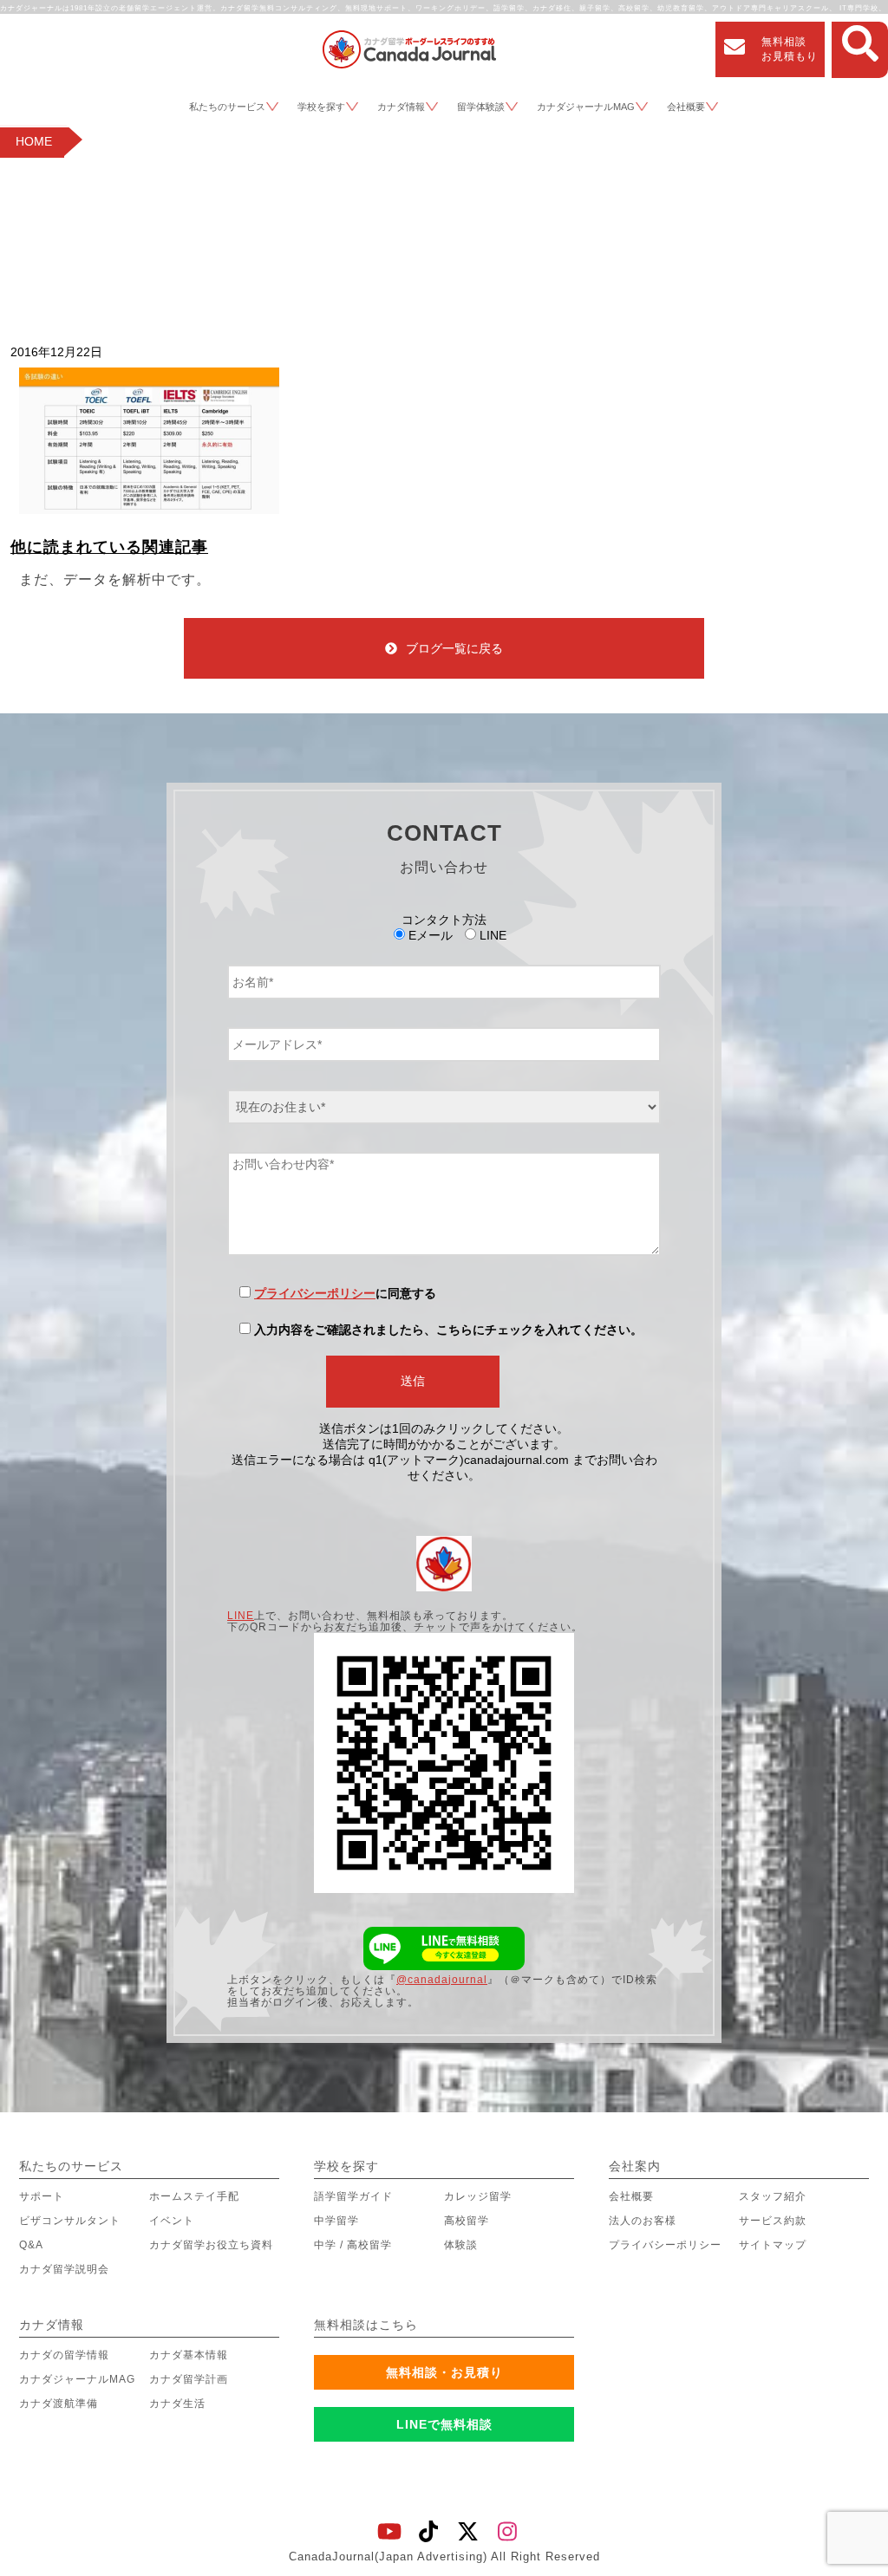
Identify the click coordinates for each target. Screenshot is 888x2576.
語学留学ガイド (353, 2196)
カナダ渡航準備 (59, 2404)
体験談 (461, 2245)
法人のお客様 (643, 2221)
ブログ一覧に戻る (454, 648)
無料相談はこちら (366, 2325)
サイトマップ (773, 2245)
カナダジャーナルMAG (586, 107)
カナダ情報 (401, 107)
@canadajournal (442, 1980)
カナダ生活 (177, 2404)
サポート (42, 2196)
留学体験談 (481, 107)
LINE (241, 1616)
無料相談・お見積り (444, 2372)
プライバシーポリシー (315, 1293)
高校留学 (467, 2221)
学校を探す (321, 107)
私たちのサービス (227, 107)
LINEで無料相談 (444, 2424)
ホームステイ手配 (194, 2196)
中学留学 (336, 2221)
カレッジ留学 (478, 2196)
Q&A (31, 2245)
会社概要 (686, 107)
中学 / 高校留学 (353, 2245)
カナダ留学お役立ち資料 (211, 2245)
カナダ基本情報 (189, 2355)
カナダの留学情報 (64, 2355)
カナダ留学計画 (189, 2379)
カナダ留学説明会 (64, 2269)
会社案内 (635, 2166)
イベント (172, 2221)
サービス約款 (773, 2221)
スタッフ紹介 (773, 2196)
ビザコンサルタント (70, 2221)
